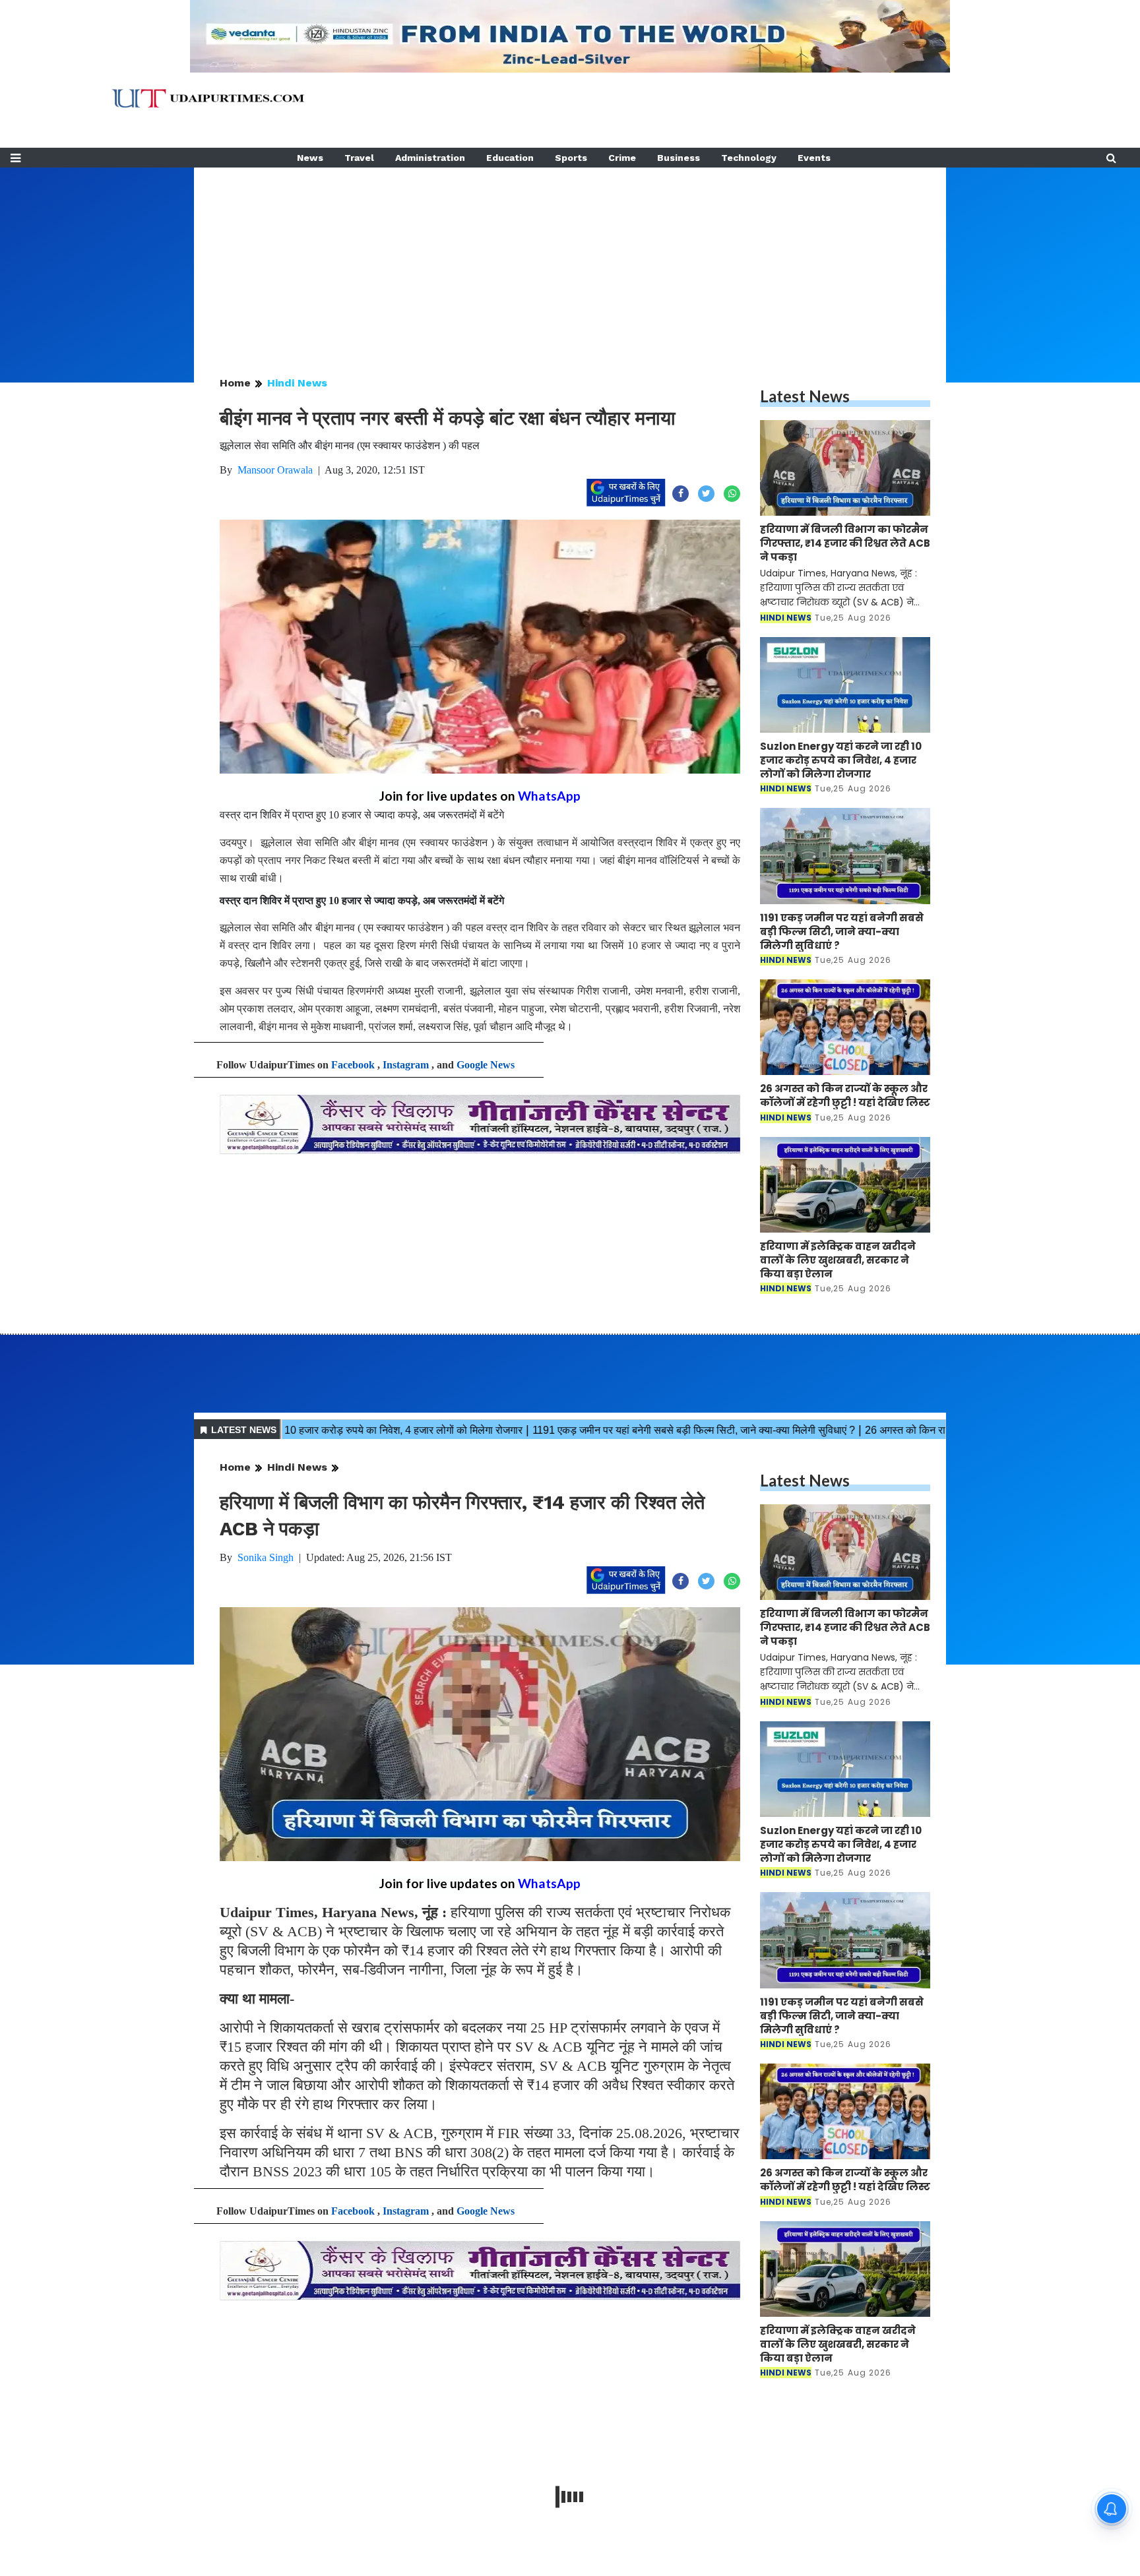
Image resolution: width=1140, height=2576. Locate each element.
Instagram (406, 1065)
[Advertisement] (570, 260)
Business (679, 158)
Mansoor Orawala (275, 470)
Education (510, 158)
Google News (486, 1065)
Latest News (805, 396)
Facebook (353, 1065)
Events (814, 158)
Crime (622, 158)
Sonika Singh (266, 1557)
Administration (430, 158)
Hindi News (297, 383)
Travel (359, 158)
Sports (571, 158)
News (310, 158)
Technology (749, 158)
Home (235, 383)
